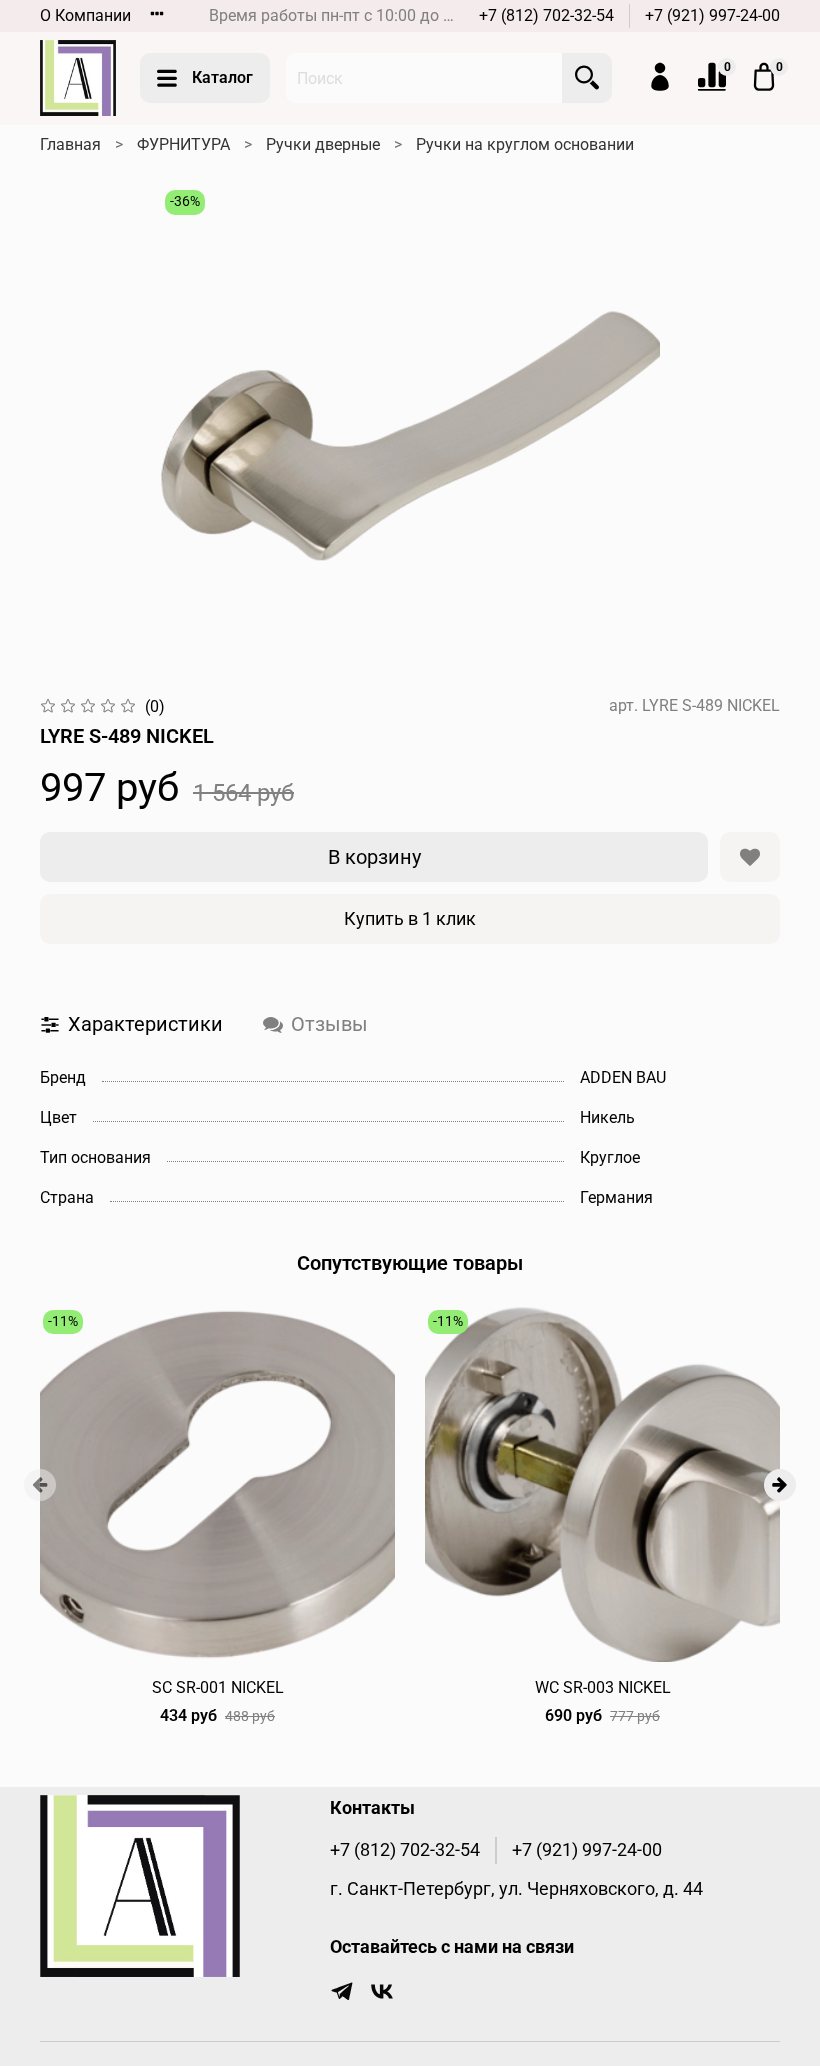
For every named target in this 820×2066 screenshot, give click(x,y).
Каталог (222, 77)
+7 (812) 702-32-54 (546, 15)
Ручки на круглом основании (525, 144)
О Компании (85, 15)
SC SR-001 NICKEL (218, 1687)
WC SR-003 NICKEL (603, 1687)
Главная (70, 144)
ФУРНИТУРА (183, 144)
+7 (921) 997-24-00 (712, 15)
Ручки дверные (323, 144)
